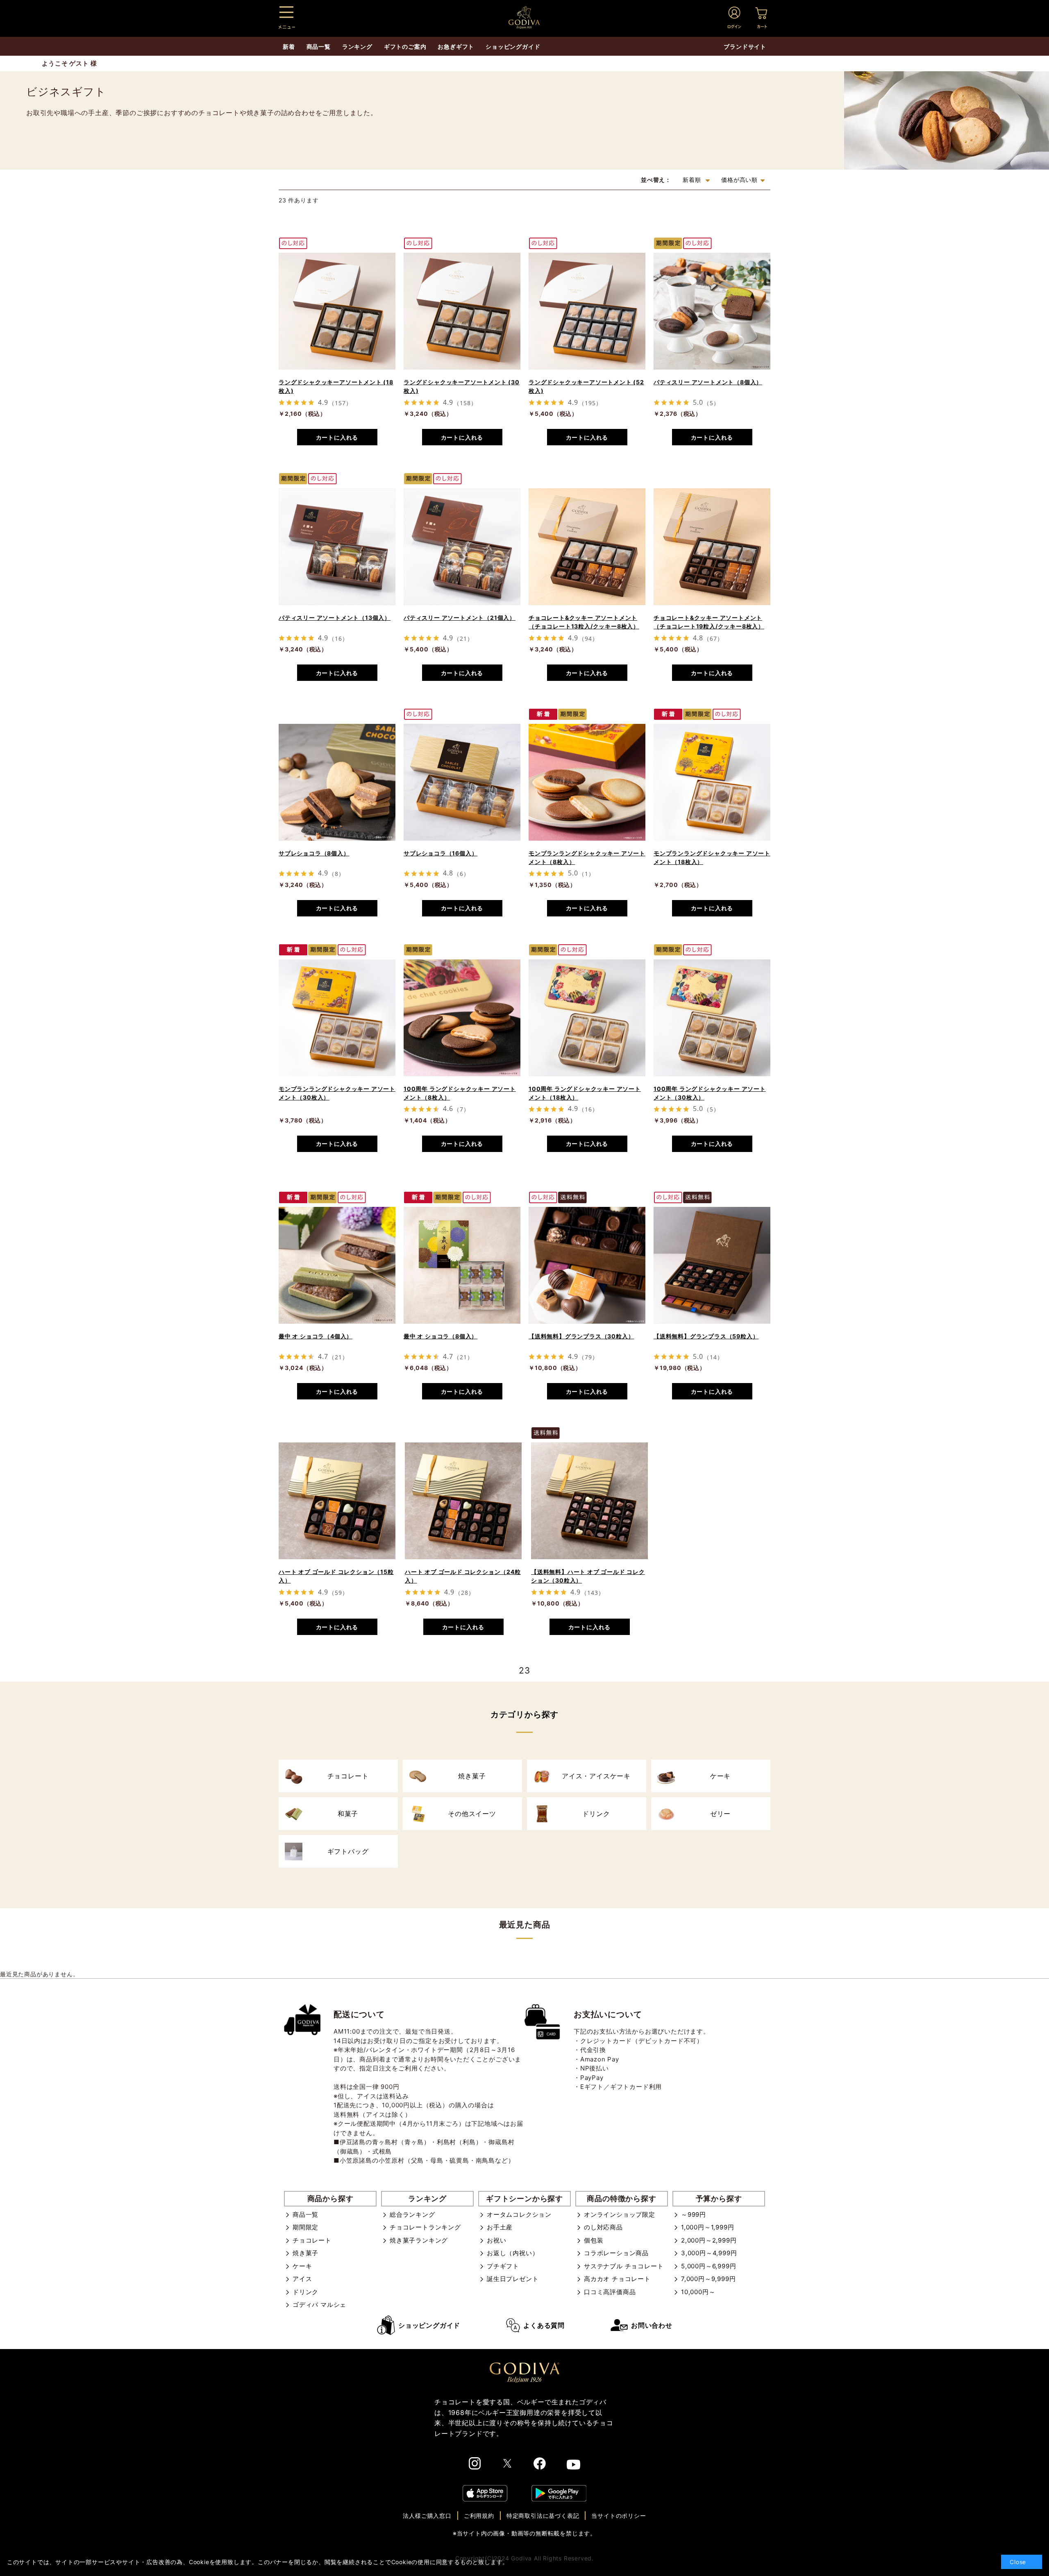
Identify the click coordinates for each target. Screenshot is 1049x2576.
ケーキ (302, 2266)
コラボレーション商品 (616, 2253)
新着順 (693, 180)
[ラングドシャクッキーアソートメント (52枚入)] (587, 311)
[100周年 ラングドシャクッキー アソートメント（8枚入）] (462, 1018)
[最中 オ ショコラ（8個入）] (462, 1265)
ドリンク (305, 2292)
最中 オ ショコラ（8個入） (440, 1336)
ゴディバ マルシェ (319, 2305)
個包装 (594, 2240)
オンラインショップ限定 (620, 2214)
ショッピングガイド (429, 2325)
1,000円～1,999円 (707, 2227)
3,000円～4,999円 (709, 2253)
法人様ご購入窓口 (427, 2516)
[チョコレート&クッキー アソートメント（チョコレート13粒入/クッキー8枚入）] (587, 547)
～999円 (694, 2214)
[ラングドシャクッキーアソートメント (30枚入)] (462, 311)
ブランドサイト (745, 46)
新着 (289, 46)
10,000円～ (698, 2292)
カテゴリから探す (524, 1714)
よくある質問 (544, 2325)
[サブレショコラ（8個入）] (337, 782)
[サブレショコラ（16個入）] (462, 782)
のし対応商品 (603, 2227)
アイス (302, 2279)
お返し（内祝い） (513, 2253)
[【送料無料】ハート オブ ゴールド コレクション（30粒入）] (589, 1501)
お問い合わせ (652, 2325)
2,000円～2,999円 (709, 2240)
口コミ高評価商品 (610, 2292)
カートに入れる (337, 437)
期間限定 (305, 2227)
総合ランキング (412, 2214)
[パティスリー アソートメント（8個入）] (712, 311)
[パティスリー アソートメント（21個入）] (462, 547)
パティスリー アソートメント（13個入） (335, 618)
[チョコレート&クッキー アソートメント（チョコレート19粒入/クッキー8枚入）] (712, 547)
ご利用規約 (479, 2516)
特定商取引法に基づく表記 (543, 2516)
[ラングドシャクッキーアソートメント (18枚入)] (337, 311)
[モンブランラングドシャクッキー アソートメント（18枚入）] (712, 782)
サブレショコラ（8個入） (314, 853)
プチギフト (503, 2266)
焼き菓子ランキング (419, 2240)
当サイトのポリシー (619, 2516)
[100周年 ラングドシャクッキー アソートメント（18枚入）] (587, 1018)
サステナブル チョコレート (624, 2266)
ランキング (357, 46)
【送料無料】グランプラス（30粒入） (581, 1336)
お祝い (496, 2240)
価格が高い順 (739, 180)
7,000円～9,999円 (708, 2279)
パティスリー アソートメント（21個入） (460, 618)
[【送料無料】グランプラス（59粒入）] (712, 1265)
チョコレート (312, 2240)
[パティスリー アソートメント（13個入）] (337, 547)
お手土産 (500, 2227)
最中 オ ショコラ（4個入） (316, 1336)
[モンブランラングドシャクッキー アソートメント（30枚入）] (337, 1018)
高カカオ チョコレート (617, 2279)
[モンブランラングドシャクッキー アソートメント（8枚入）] (587, 782)
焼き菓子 (305, 2253)
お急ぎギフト (456, 46)
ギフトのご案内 (405, 46)
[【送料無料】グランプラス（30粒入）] (587, 1265)
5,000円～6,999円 (708, 2266)
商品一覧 (305, 2214)
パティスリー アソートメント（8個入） (708, 382)
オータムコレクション (519, 2214)
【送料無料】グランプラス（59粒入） (706, 1336)
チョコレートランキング (425, 2227)
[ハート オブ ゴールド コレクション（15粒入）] (337, 1501)
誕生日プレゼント (513, 2279)
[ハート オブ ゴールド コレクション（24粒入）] (463, 1501)
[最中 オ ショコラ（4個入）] (337, 1265)
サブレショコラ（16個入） (440, 853)
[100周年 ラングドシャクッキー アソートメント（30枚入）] (712, 1018)
